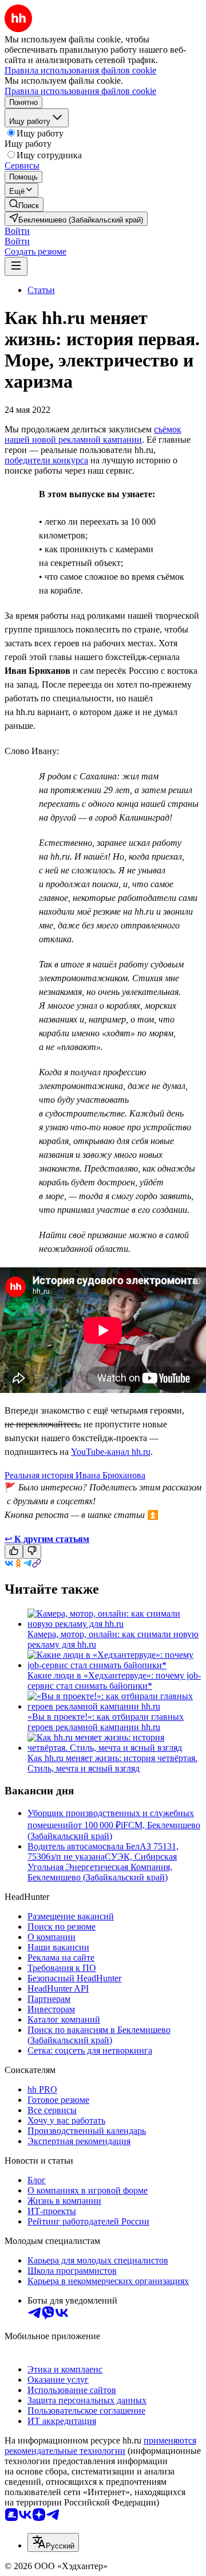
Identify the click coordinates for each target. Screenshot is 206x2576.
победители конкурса (46, 460)
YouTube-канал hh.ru (111, 1452)
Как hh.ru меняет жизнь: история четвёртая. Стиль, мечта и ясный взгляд (112, 1763)
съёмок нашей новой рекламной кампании (93, 434)
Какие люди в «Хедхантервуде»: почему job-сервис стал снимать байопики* (114, 1681)
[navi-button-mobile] (16, 266)
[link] (24, 204)
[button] (17, 231)
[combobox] (53, 2542)
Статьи (41, 290)
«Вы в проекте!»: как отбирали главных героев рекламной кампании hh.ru (106, 1722)
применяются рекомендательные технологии (100, 2446)
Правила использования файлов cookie (80, 91)
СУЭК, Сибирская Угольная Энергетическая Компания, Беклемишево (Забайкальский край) (102, 1867)
